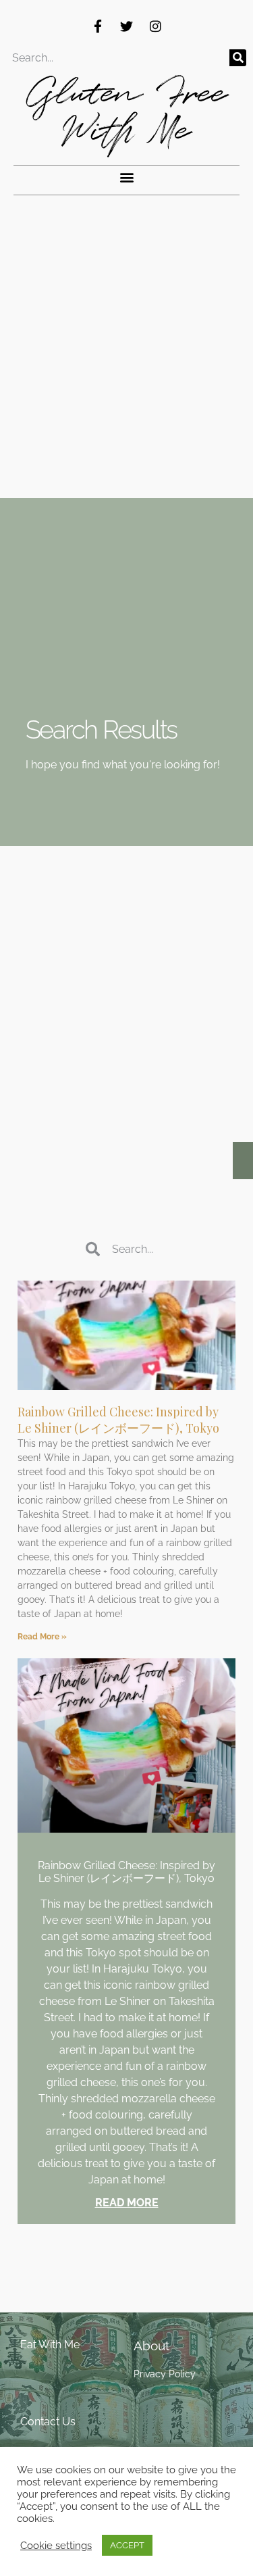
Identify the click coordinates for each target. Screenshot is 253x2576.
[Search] (238, 58)
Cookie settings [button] (56, 2545)
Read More (127, 2203)
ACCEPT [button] (127, 2545)
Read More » (42, 1637)
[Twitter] (127, 26)
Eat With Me (50, 2345)
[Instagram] (156, 26)
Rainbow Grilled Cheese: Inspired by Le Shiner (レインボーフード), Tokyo (118, 1420)
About (151, 2346)
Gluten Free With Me (126, 112)
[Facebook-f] (98, 26)
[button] (126, 177)
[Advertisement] (126, 365)
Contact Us (48, 2422)
